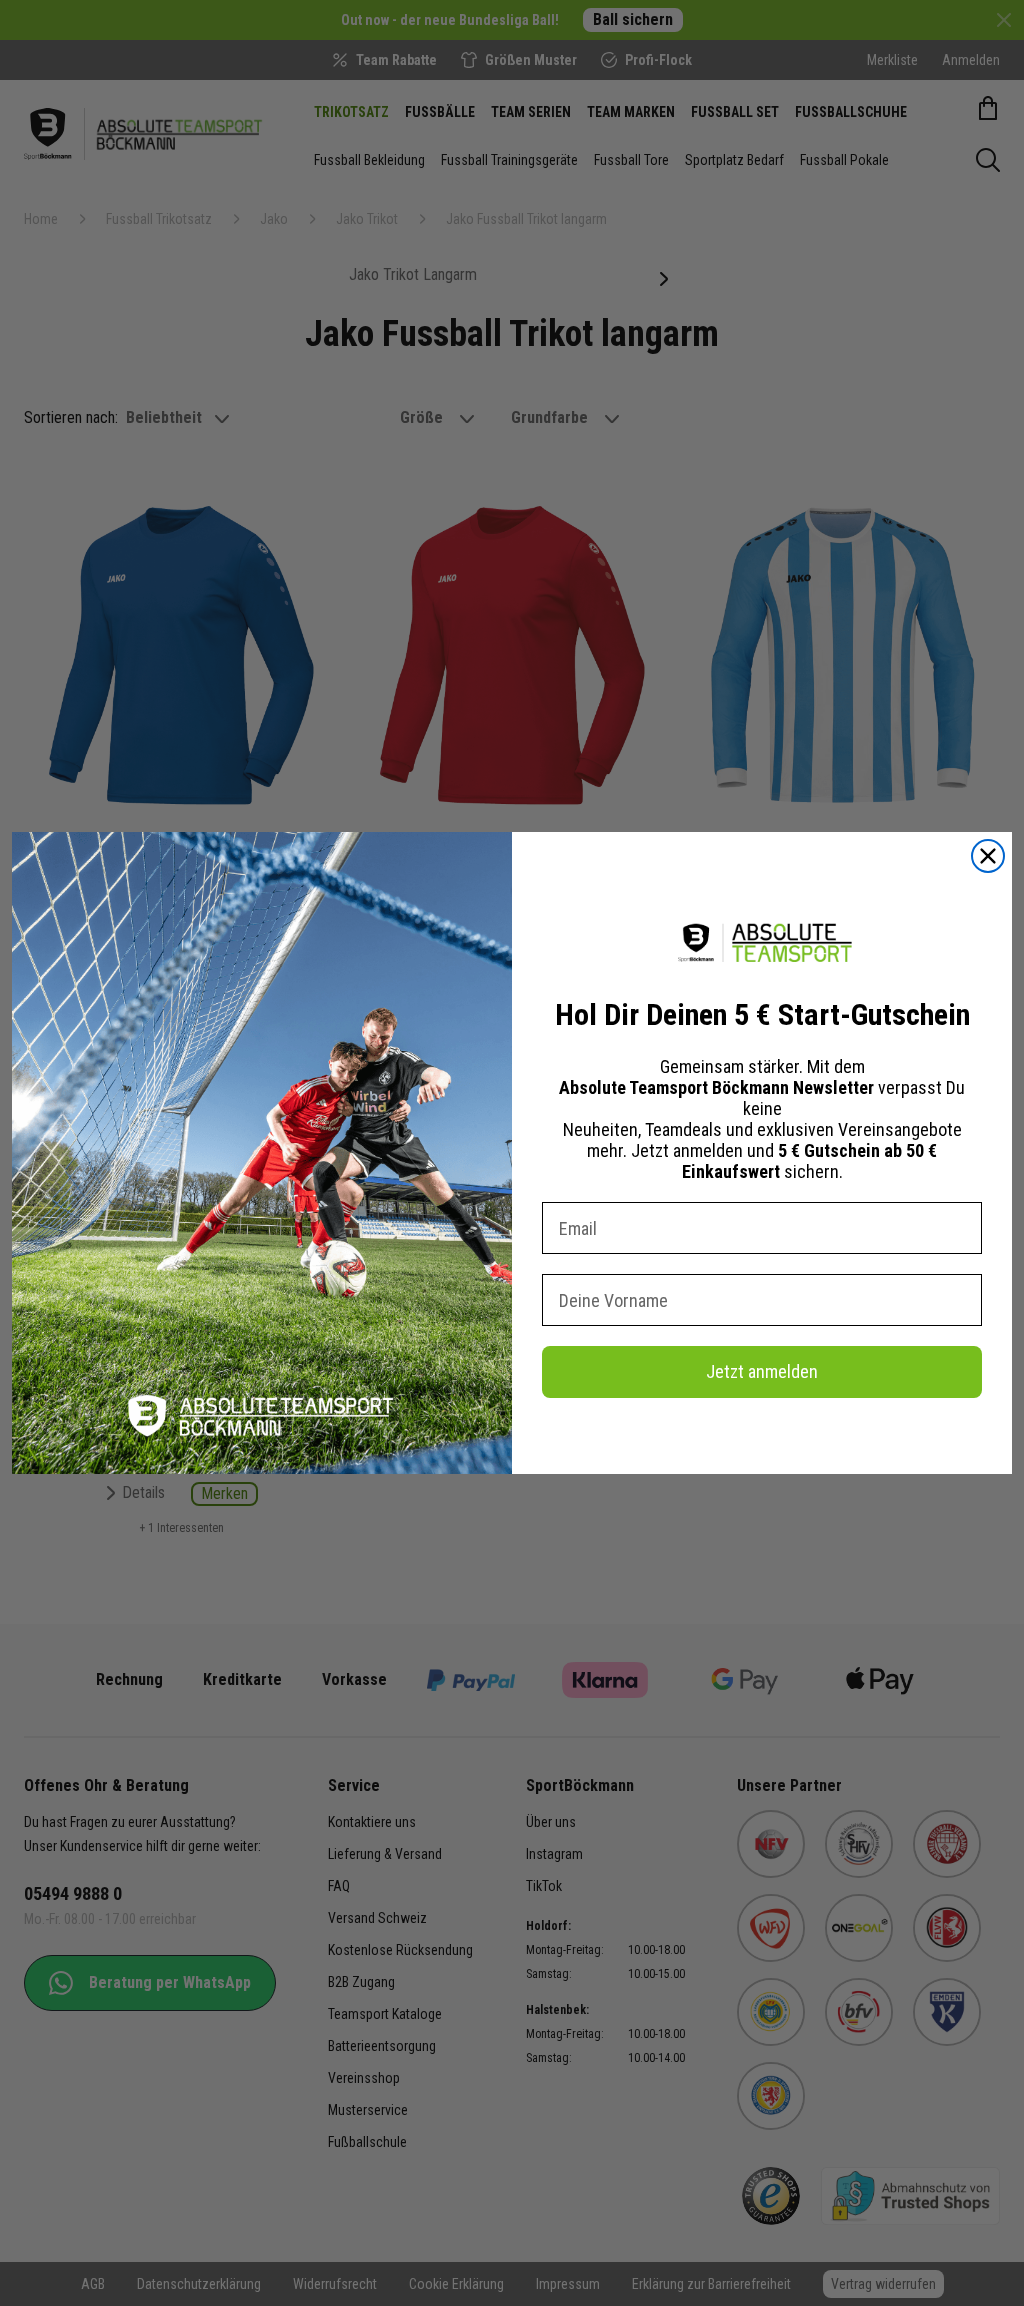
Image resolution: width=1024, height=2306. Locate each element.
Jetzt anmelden (762, 1371)
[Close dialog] (988, 856)
